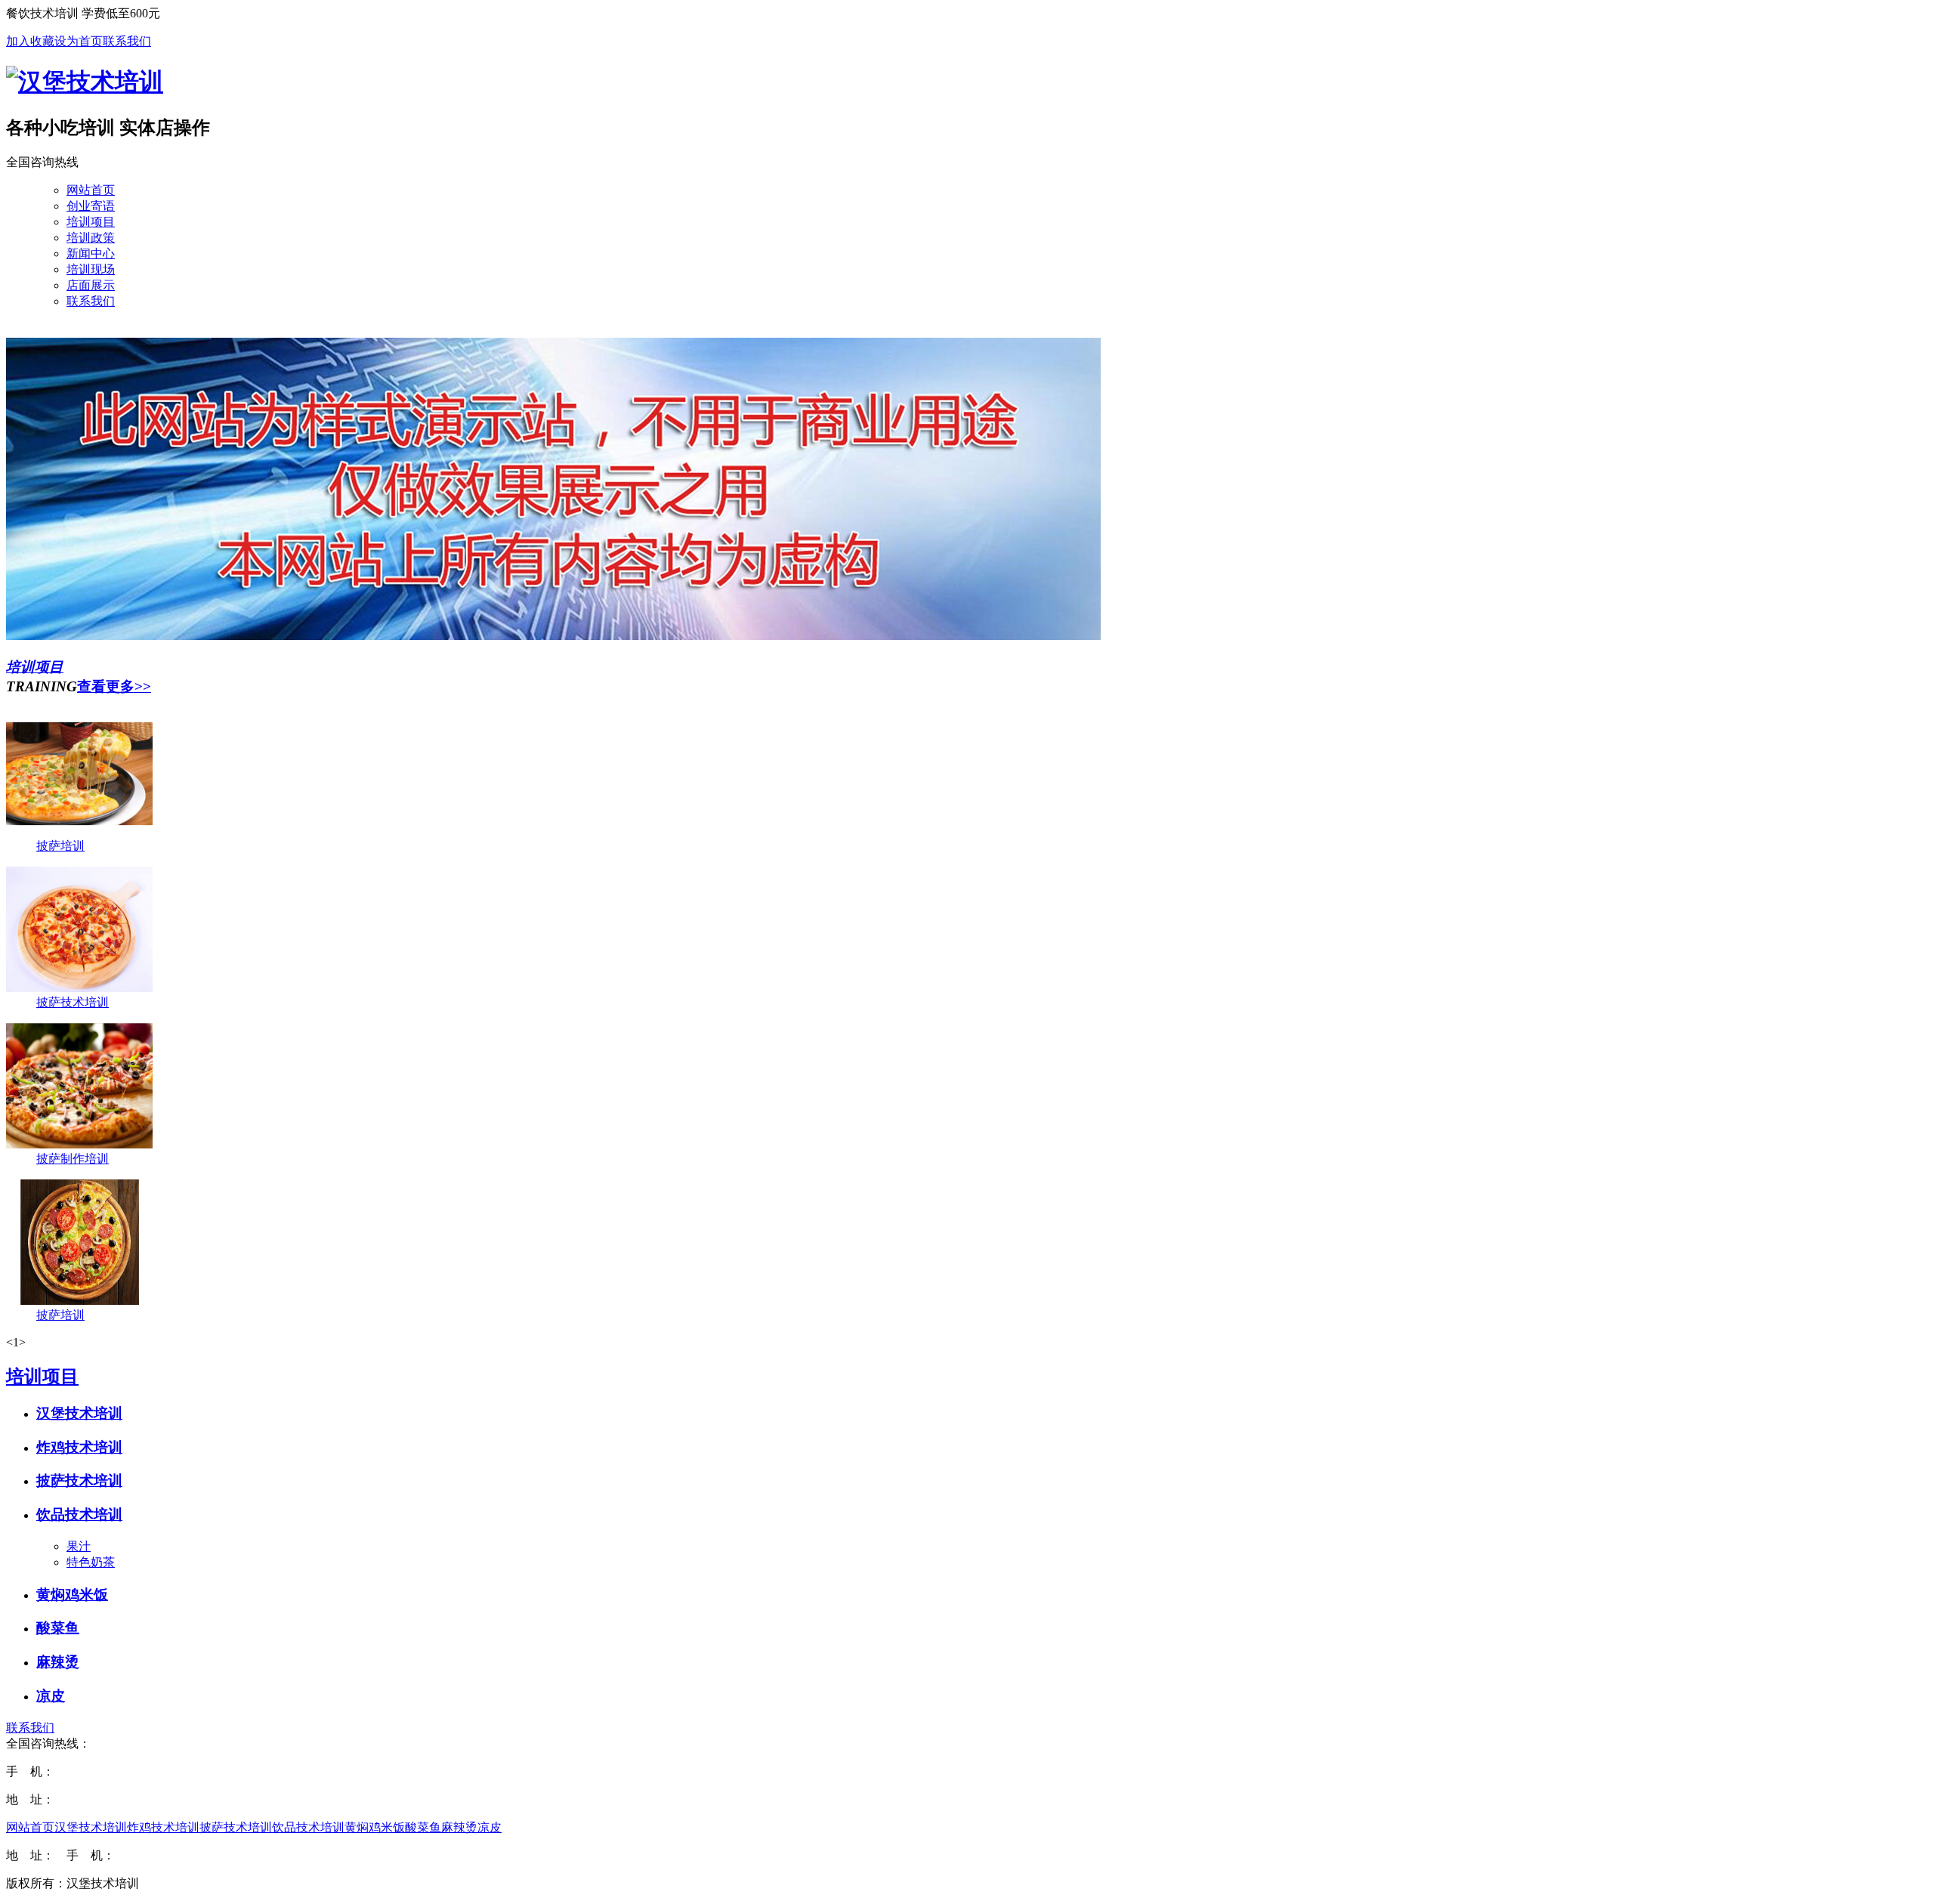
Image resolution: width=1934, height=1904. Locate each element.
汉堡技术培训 (79, 1413)
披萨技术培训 (73, 1002)
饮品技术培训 (79, 1515)
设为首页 (79, 41)
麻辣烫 (58, 1662)
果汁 (79, 1546)
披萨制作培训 (73, 1159)
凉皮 (51, 1696)
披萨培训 (60, 846)
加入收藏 (30, 41)
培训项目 (35, 667)
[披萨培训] (79, 831)
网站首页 (30, 1827)
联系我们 (127, 41)
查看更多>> (114, 686)
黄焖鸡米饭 (72, 1595)
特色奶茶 (91, 1562)
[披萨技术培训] (79, 988)
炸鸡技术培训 (79, 1447)
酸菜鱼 (58, 1628)
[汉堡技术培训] (85, 82)
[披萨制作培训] (79, 1144)
